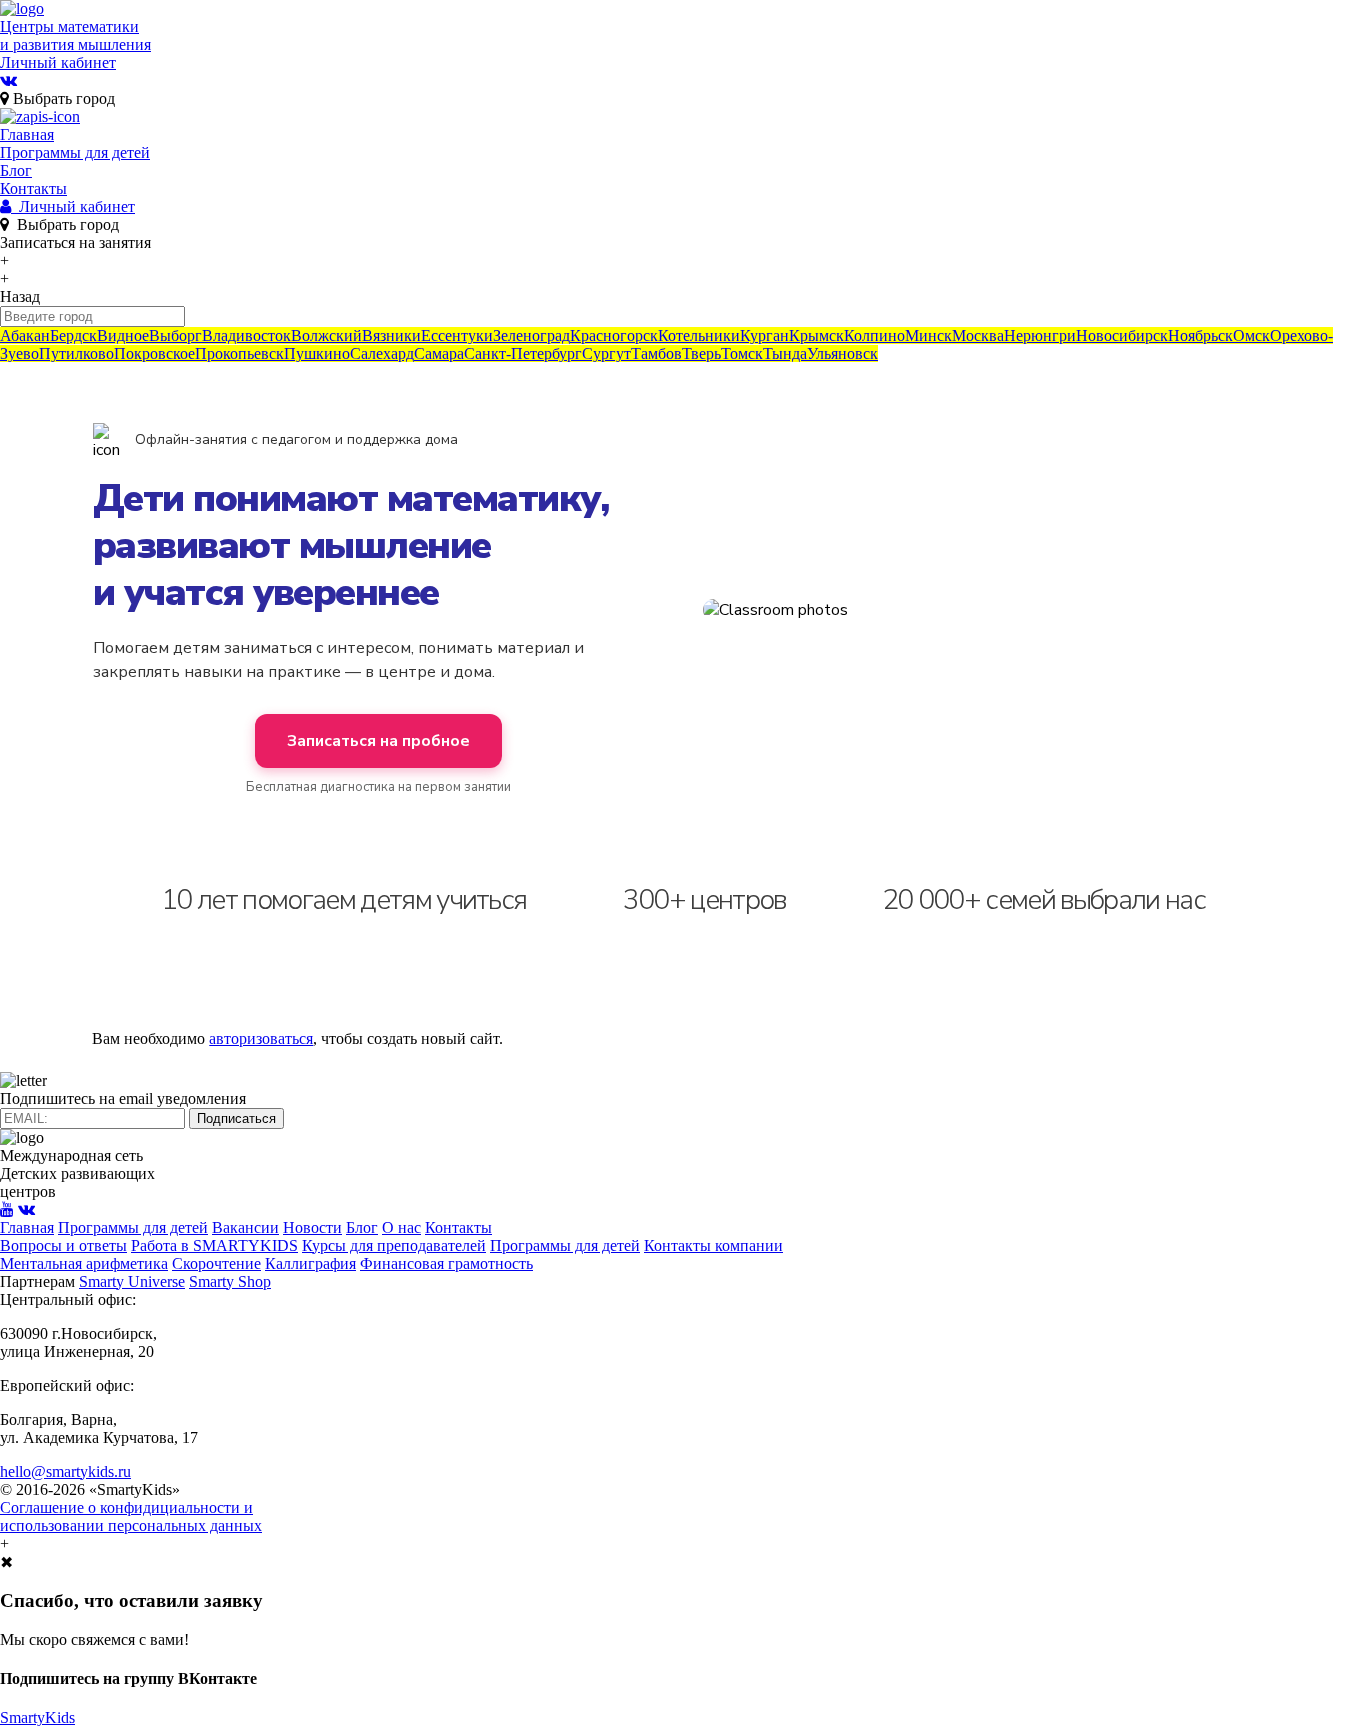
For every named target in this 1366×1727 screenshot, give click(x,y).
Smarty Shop (230, 1281)
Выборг (175, 335)
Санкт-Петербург (523, 353)
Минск (928, 335)
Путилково (76, 353)
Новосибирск (1122, 335)
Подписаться (236, 1118)
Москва (978, 335)
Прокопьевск (239, 353)
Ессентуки (457, 335)
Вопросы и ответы (63, 1245)
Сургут (606, 353)
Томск (742, 353)
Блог (16, 170)
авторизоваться (261, 1038)
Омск (1251, 335)
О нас (401, 1227)
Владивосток (246, 335)
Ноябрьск (1200, 335)
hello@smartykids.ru (65, 1471)
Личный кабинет (58, 62)
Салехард (382, 353)
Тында (785, 353)
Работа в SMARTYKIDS (214, 1245)
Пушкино (317, 353)
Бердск (73, 335)
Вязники (391, 335)
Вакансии (245, 1227)
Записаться (75, 242)
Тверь (701, 353)
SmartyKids (37, 1717)
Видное (123, 335)
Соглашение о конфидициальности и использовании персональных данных (131, 1516)
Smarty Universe (132, 1281)
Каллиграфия (310, 1263)
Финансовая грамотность (446, 1263)
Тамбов (656, 353)
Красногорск (614, 335)
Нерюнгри (1040, 335)
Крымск (816, 335)
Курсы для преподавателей (394, 1245)
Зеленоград (531, 335)
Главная (27, 134)
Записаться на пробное (378, 741)
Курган (764, 335)
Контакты (33, 188)
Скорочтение (216, 1263)
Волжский (326, 335)
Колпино (874, 335)
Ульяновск (842, 353)
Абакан (25, 335)
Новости (312, 1227)
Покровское (154, 353)
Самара (439, 353)
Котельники (699, 335)
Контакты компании (713, 1245)
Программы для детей (75, 152)
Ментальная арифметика (84, 1263)
